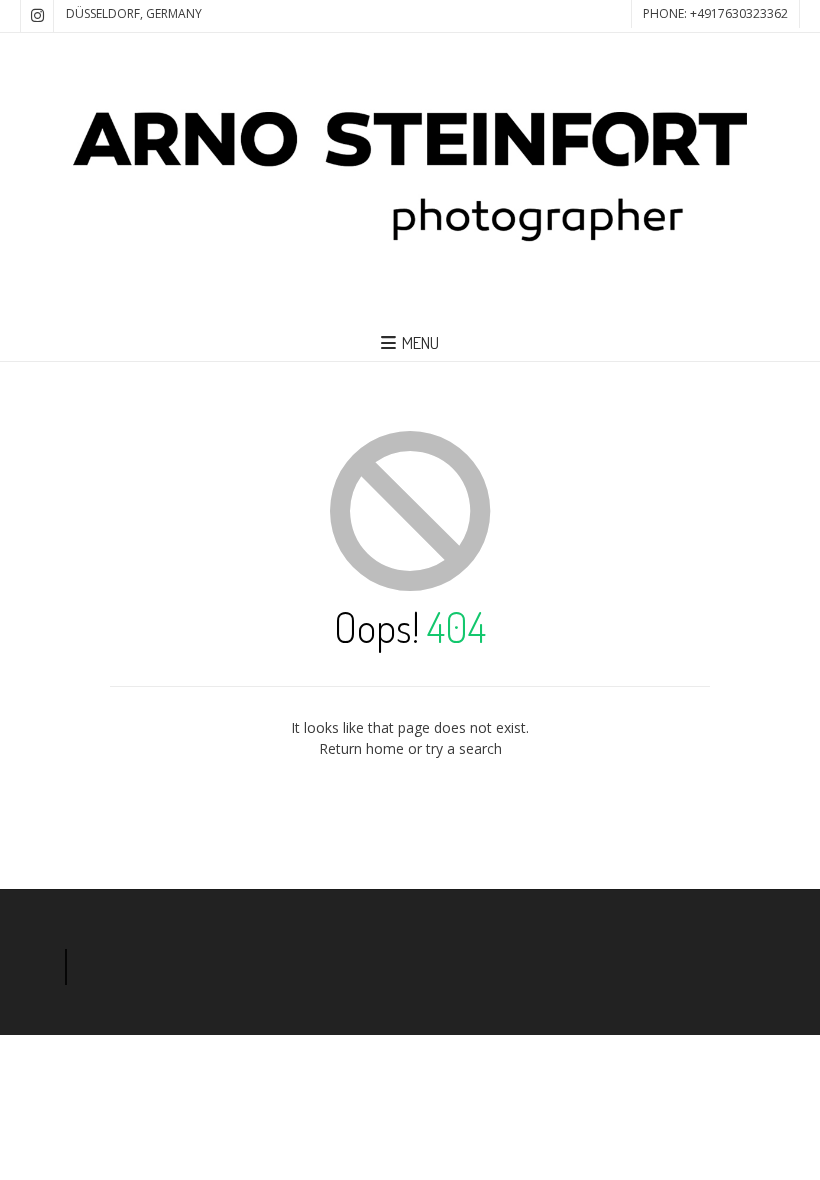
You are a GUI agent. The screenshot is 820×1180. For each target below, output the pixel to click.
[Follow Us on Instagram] (37, 16)
